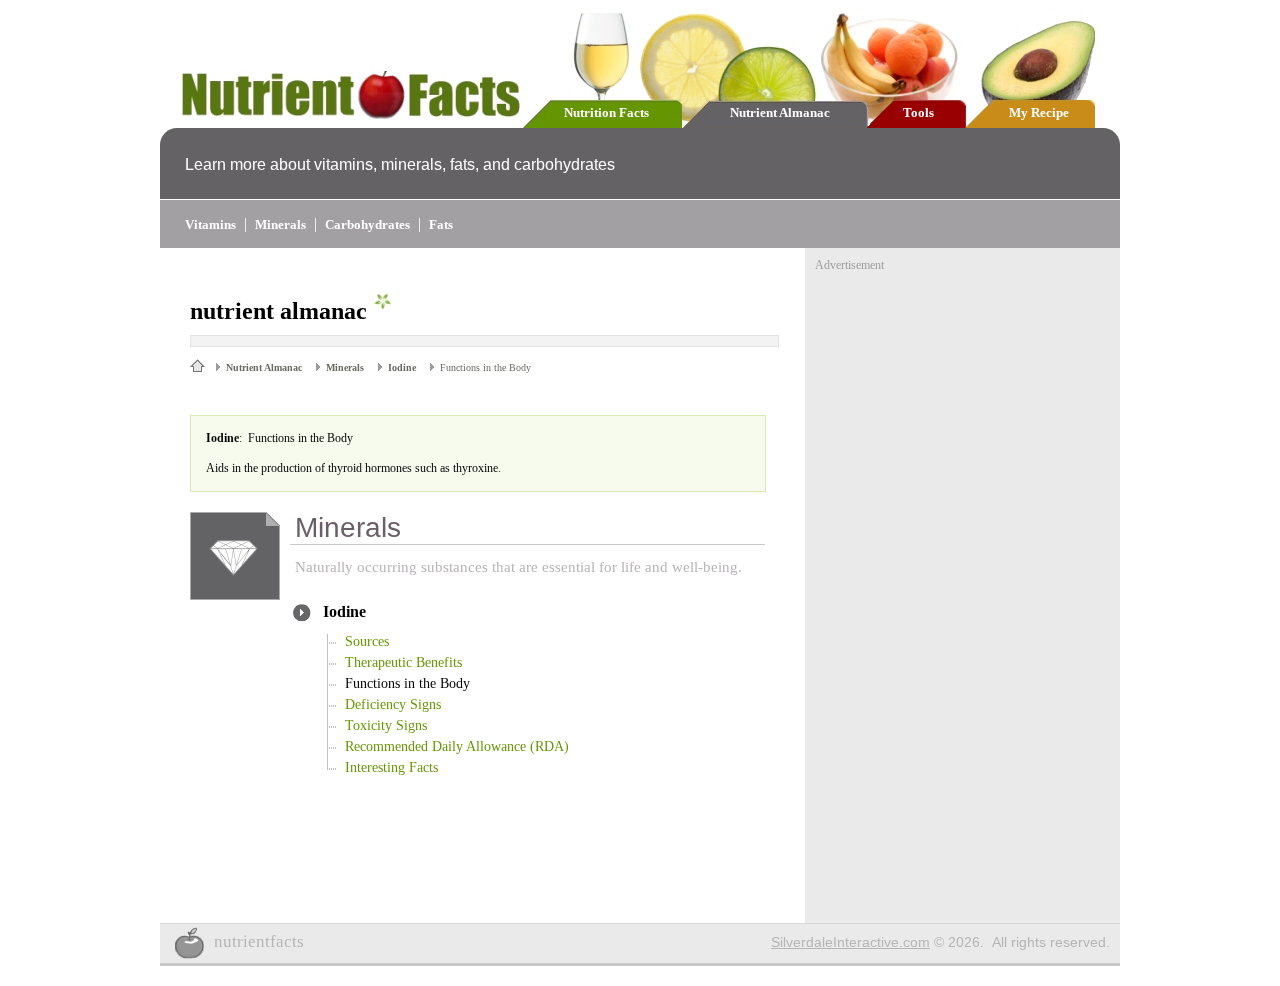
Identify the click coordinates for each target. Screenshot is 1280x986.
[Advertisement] (965, 398)
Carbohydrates (367, 224)
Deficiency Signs (393, 704)
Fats (441, 224)
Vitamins (210, 224)
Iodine (402, 367)
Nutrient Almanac (780, 112)
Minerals (280, 224)
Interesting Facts (391, 767)
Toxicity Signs (386, 725)
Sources (367, 641)
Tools (918, 112)
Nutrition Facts (606, 112)
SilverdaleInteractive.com (850, 942)
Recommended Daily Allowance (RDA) (457, 746)
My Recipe (1039, 112)
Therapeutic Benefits (403, 662)
